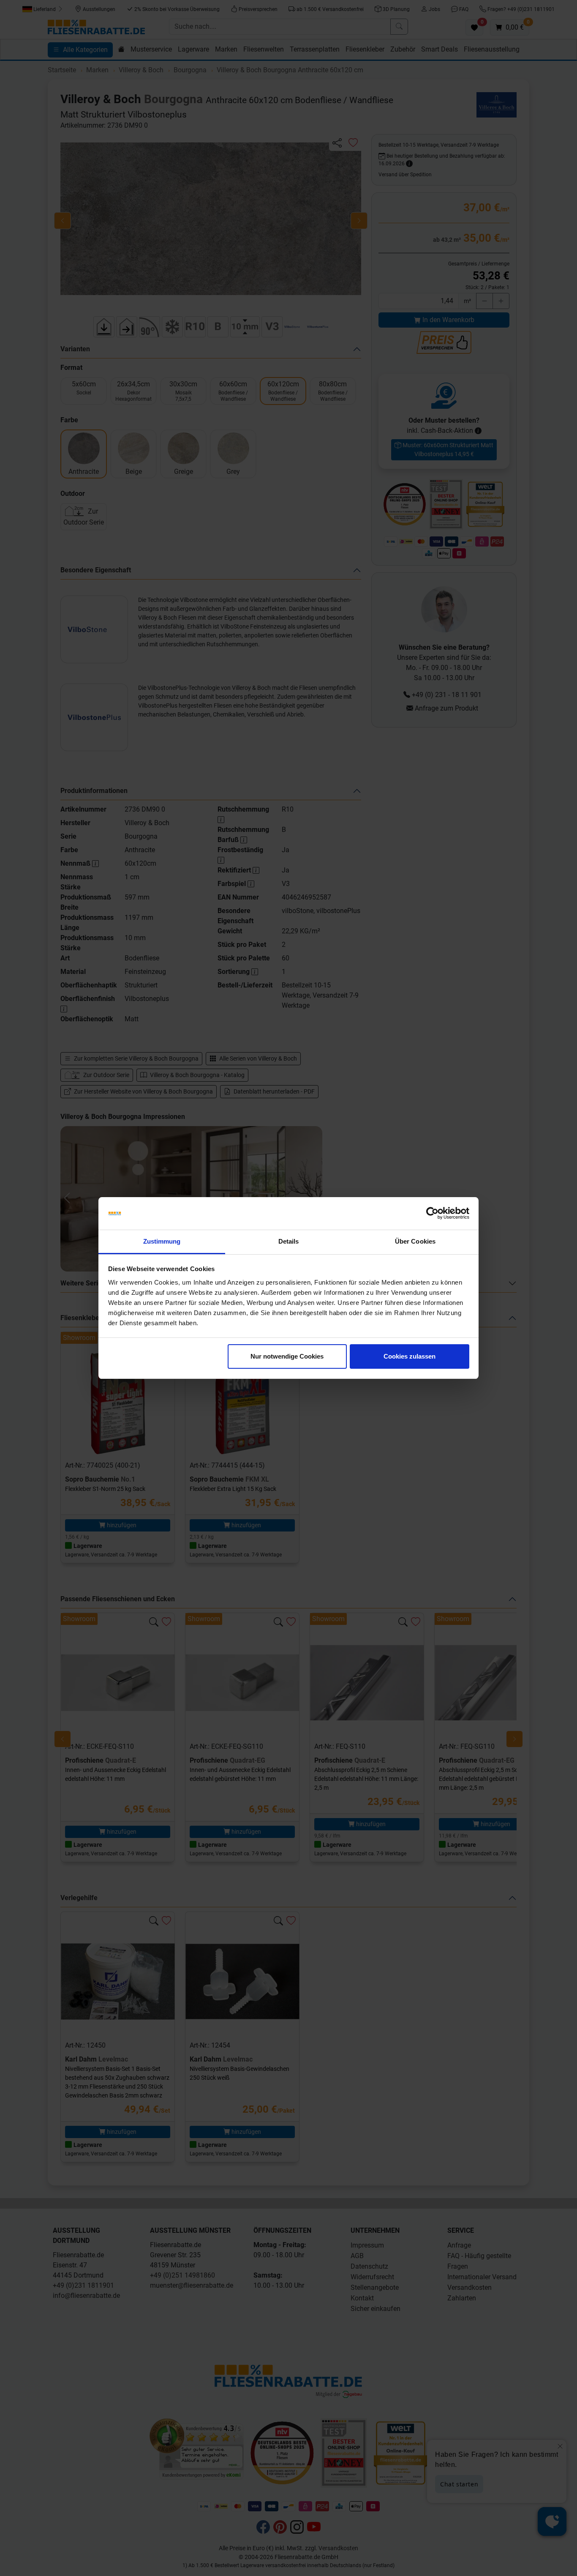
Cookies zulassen (410, 1356)
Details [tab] (289, 1241)
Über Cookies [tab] (415, 1241)
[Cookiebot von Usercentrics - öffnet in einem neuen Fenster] (432, 1214)
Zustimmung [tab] (162, 1241)
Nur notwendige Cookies (287, 1356)
